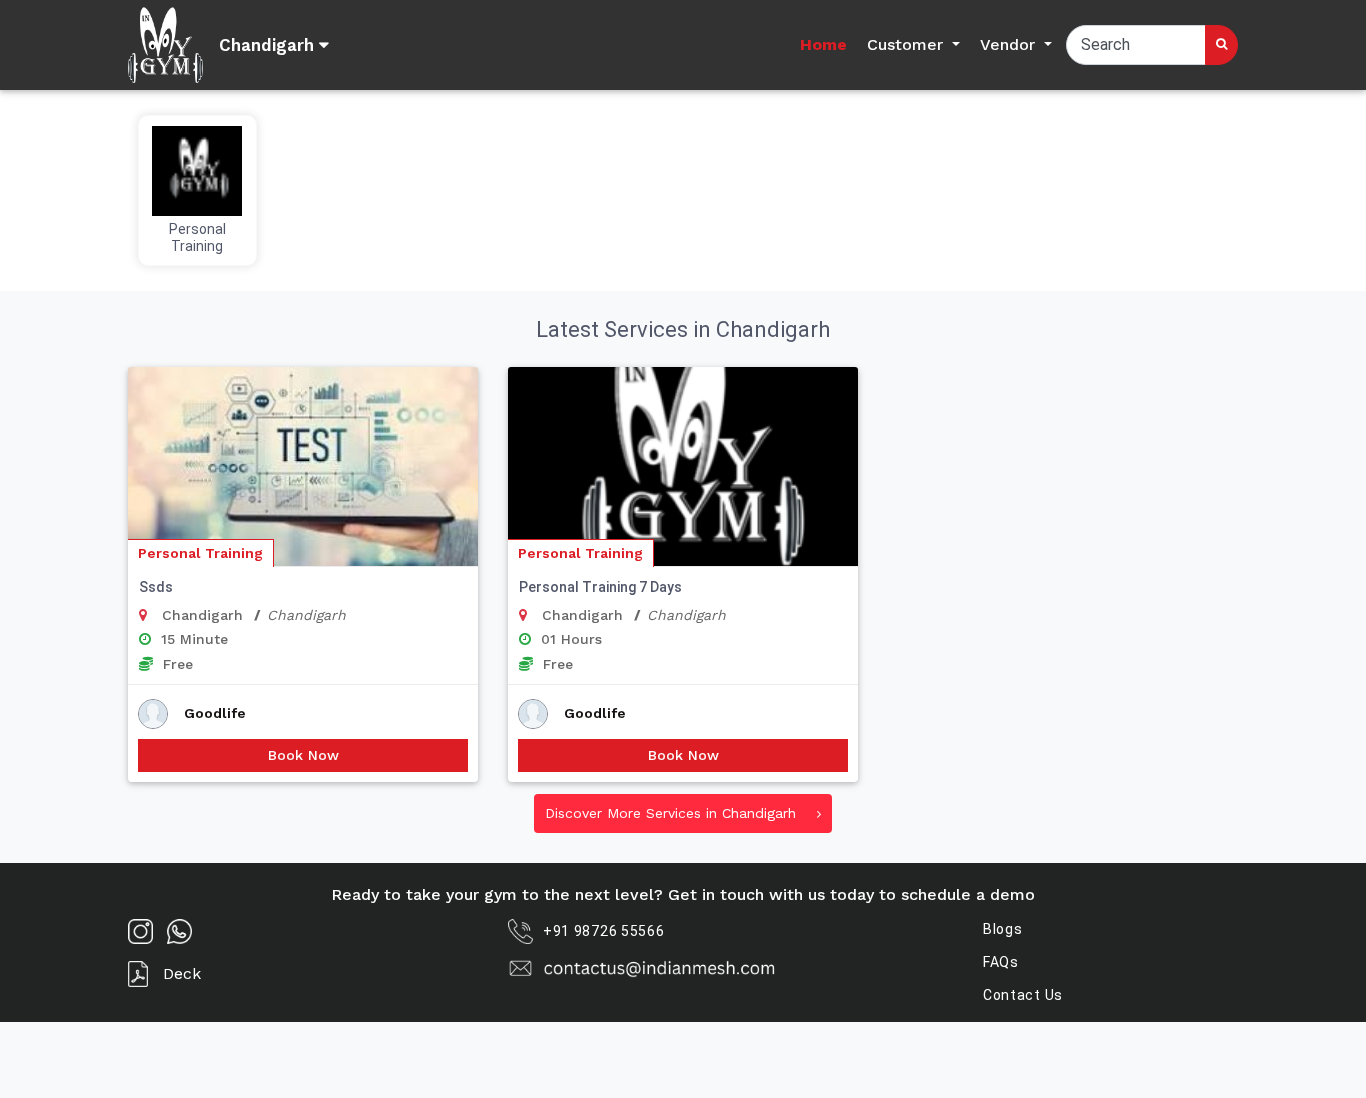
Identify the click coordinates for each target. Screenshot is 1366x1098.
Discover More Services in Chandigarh (673, 813)
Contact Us (1023, 995)
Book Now (303, 755)
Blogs (1003, 929)
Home (823, 44)
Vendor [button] (1010, 44)
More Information (303, 515)
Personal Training (200, 553)
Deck (182, 973)
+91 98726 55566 (604, 931)
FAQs (1001, 962)
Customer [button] (907, 44)
